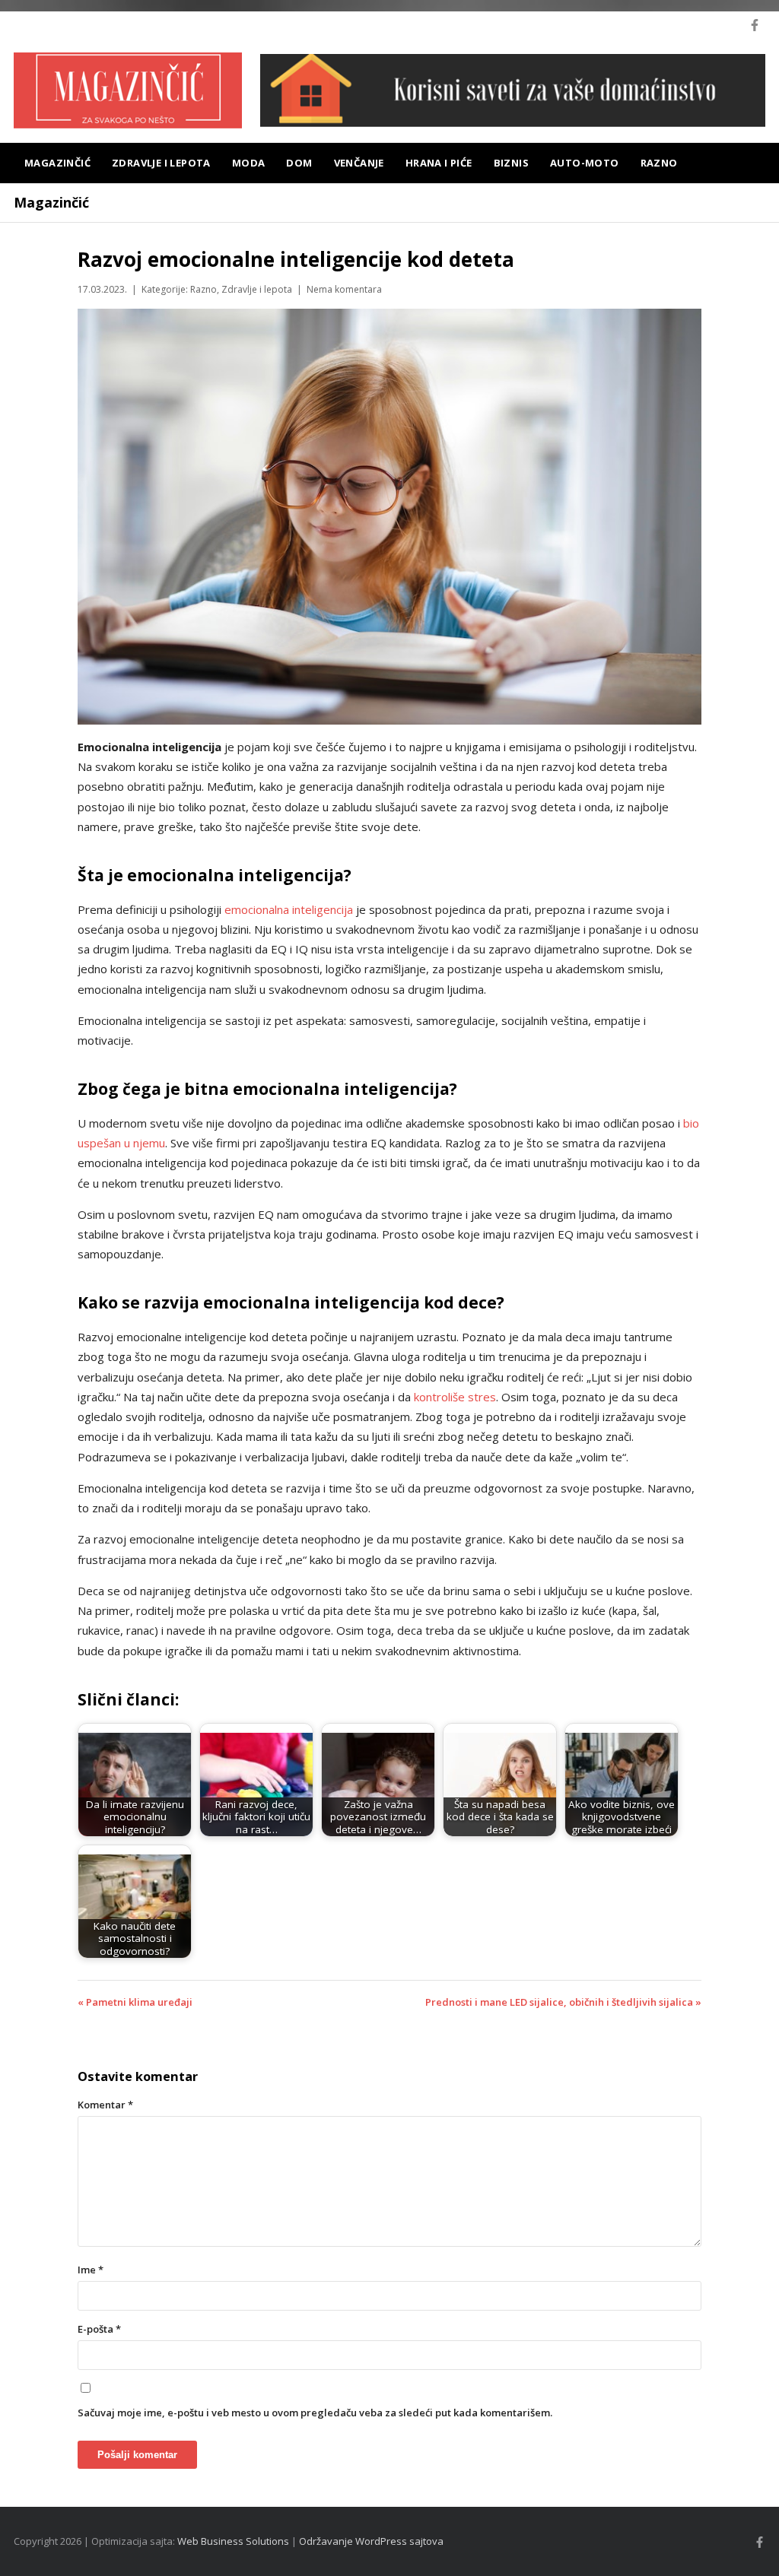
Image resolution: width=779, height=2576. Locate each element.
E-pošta (99, 2329)
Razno (659, 163)
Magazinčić (57, 163)
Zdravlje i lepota (161, 163)
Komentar (105, 2105)
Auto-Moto (585, 163)
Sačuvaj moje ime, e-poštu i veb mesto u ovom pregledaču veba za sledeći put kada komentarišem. (315, 2413)
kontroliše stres (455, 1397)
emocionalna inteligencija (289, 909)
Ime (91, 2270)
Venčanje (359, 163)
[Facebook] (755, 25)
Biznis (511, 163)
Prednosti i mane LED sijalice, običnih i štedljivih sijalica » (563, 2002)
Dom (299, 163)
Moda (249, 163)
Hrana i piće (439, 163)
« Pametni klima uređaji (135, 2002)
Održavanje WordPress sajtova (371, 2541)
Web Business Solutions (233, 2541)
